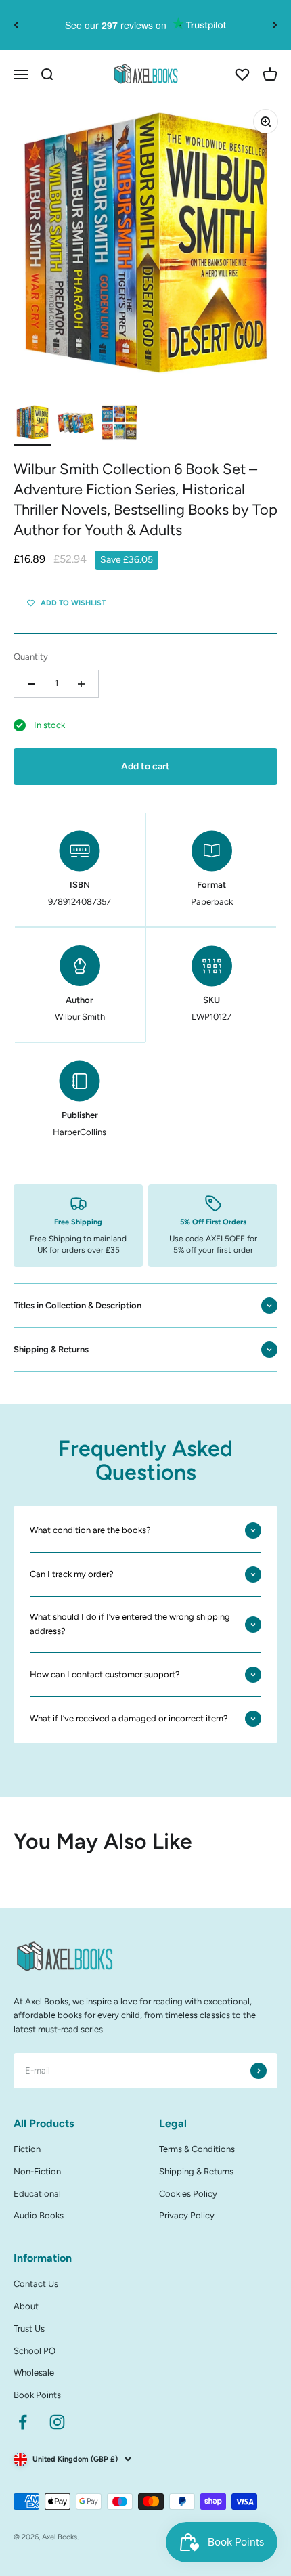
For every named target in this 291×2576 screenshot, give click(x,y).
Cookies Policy (188, 2194)
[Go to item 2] (76, 425)
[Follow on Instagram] (57, 2422)
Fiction (27, 2149)
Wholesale (34, 2373)
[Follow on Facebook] (23, 2422)
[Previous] (16, 25)
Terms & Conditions (197, 2149)
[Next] (275, 25)
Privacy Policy (187, 2215)
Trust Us (29, 2328)
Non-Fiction (37, 2171)
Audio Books (39, 2215)
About (26, 2306)
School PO (35, 2351)
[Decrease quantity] (31, 684)
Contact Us (36, 2284)
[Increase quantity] (81, 684)
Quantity (31, 657)
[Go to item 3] (119, 425)
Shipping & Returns (196, 2171)
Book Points (37, 2395)
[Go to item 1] (32, 425)
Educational (37, 2194)
